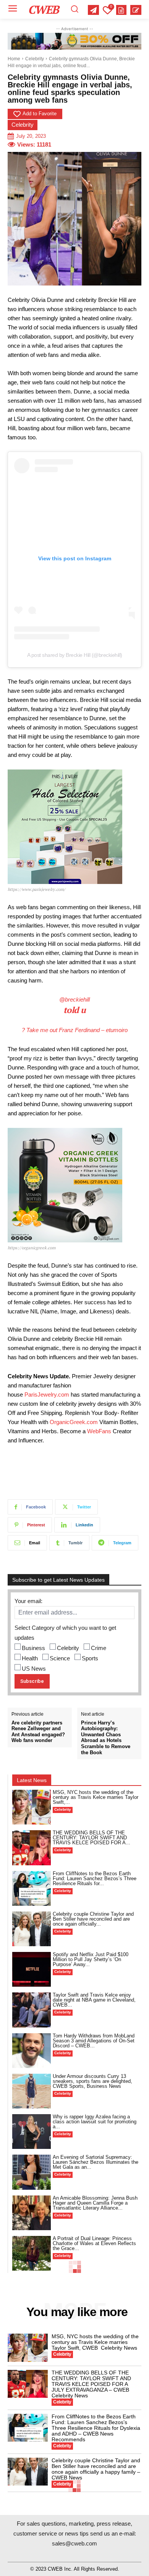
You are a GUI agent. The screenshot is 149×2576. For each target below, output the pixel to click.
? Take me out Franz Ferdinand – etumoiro (75, 1030)
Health (30, 1658)
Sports (90, 1658)
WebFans (99, 1431)
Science (60, 1658)
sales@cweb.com (74, 2543)
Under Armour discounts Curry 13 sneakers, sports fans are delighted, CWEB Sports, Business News (92, 2081)
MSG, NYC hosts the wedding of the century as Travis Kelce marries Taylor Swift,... (96, 1797)
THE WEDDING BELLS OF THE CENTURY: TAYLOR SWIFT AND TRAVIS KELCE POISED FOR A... (92, 1838)
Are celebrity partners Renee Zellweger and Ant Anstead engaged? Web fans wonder (38, 1732)
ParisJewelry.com (47, 1394)
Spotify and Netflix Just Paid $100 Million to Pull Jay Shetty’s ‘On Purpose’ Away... (91, 1959)
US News (34, 1669)
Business (33, 1648)
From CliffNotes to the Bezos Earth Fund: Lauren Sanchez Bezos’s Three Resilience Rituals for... (95, 1878)
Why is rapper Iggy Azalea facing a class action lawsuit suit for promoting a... (95, 2122)
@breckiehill (74, 999)
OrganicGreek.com (74, 1422)
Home (14, 59)
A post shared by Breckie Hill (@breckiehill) (75, 655)
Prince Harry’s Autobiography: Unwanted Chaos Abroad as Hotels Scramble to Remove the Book (106, 1738)
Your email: (28, 1601)
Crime (99, 1648)
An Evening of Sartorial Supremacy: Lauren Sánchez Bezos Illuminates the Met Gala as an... (96, 2162)
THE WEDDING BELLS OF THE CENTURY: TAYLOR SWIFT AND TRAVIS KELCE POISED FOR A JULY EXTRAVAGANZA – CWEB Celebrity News (91, 2384)
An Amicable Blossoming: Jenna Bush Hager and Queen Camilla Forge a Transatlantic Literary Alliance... (95, 2203)
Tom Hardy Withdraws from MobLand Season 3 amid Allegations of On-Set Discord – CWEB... (94, 2041)
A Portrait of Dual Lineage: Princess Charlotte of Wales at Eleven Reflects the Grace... (94, 2243)
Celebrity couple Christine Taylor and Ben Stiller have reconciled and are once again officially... (93, 1919)
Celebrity (35, 59)
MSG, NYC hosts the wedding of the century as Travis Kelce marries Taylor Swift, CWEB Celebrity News (95, 2342)
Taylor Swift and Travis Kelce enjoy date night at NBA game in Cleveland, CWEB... (94, 2000)
